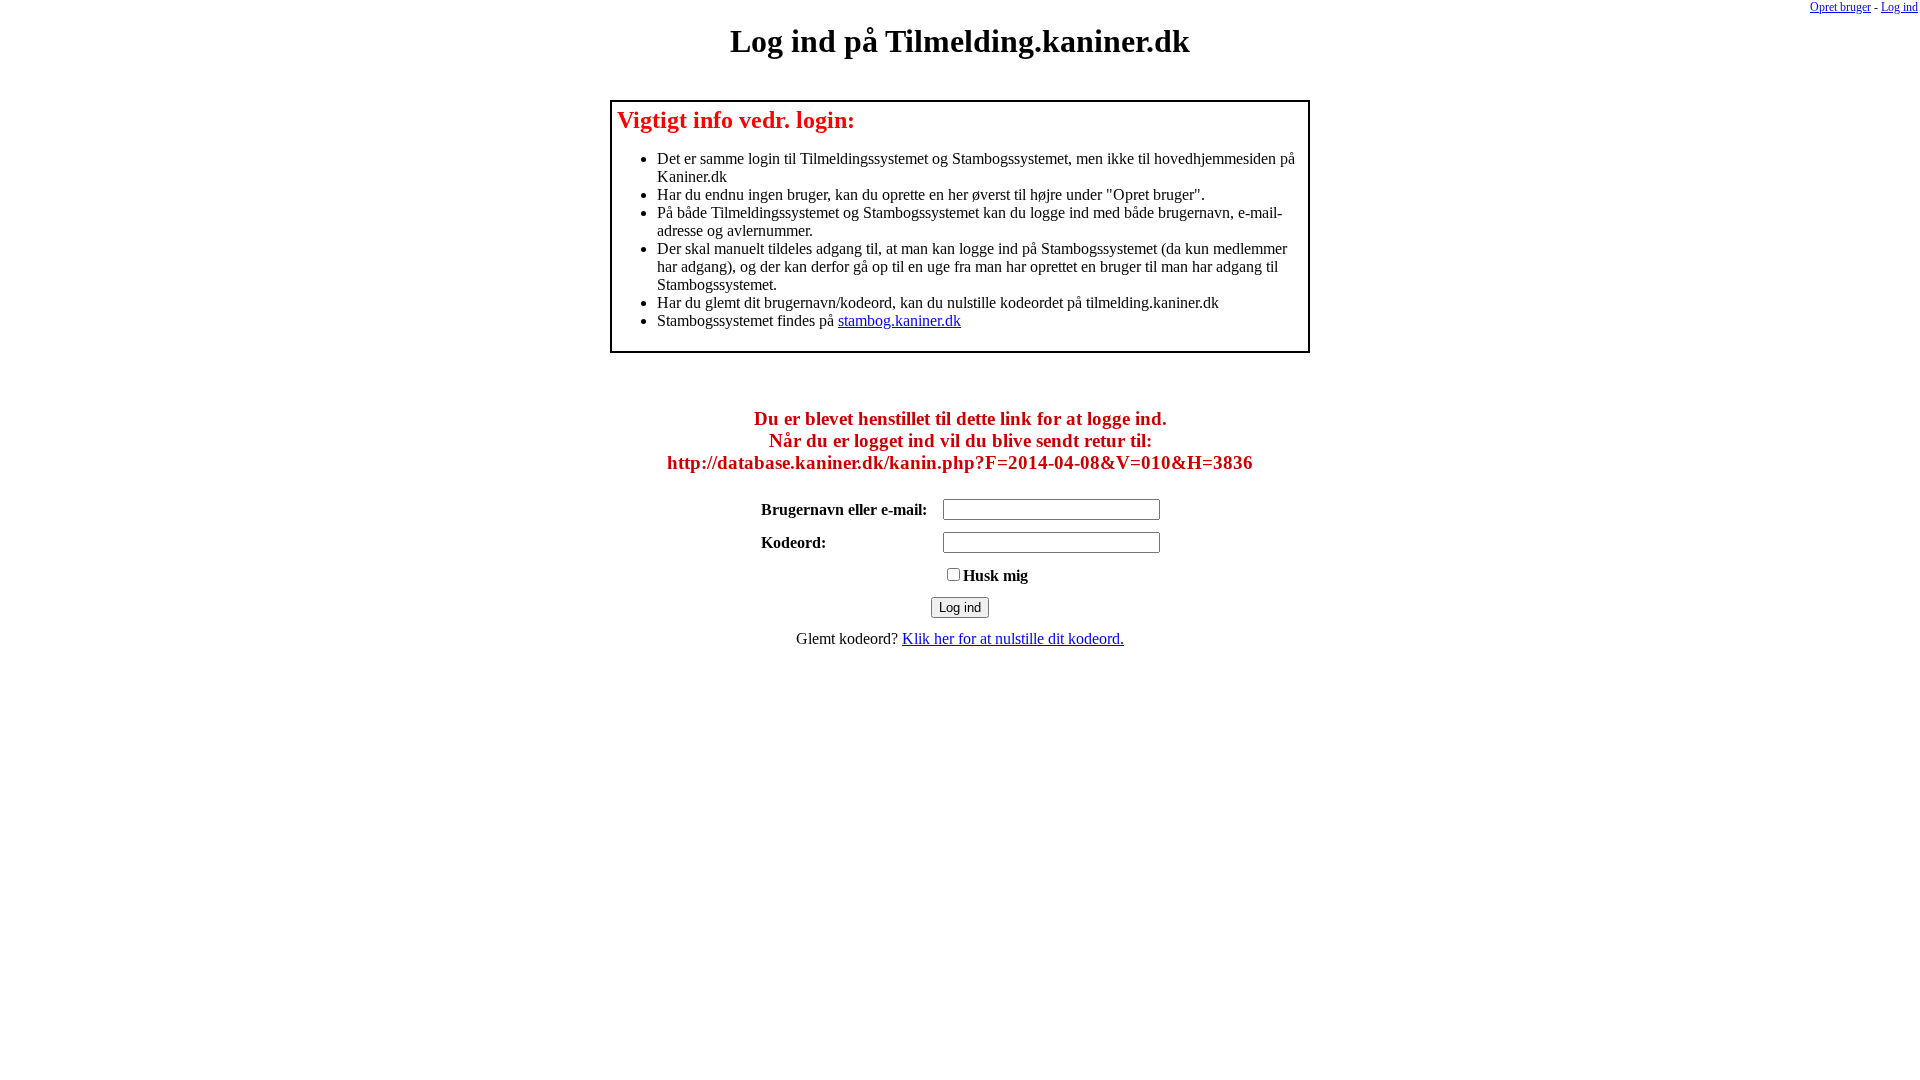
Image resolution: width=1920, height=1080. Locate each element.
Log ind (1899, 7)
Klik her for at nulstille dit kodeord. (1013, 638)
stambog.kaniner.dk (899, 320)
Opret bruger (1840, 7)
